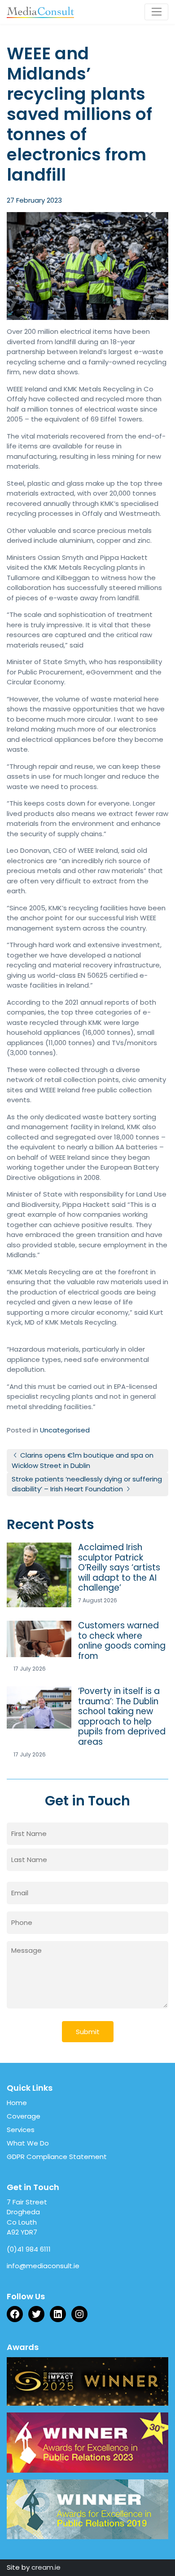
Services (21, 2130)
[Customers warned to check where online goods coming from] (39, 1639)
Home (17, 2103)
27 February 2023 (34, 200)
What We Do (28, 2143)
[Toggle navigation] (156, 12)
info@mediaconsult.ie (43, 2266)
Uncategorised (65, 1430)
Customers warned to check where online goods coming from (122, 1641)
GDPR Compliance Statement (57, 2157)
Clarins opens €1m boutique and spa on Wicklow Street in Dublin (83, 1460)
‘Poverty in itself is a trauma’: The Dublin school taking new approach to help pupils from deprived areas (122, 1717)
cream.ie (46, 2567)
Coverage (24, 2116)
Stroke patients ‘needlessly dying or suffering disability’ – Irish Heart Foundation (87, 1484)
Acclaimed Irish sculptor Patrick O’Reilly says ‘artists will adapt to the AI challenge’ (119, 1568)
